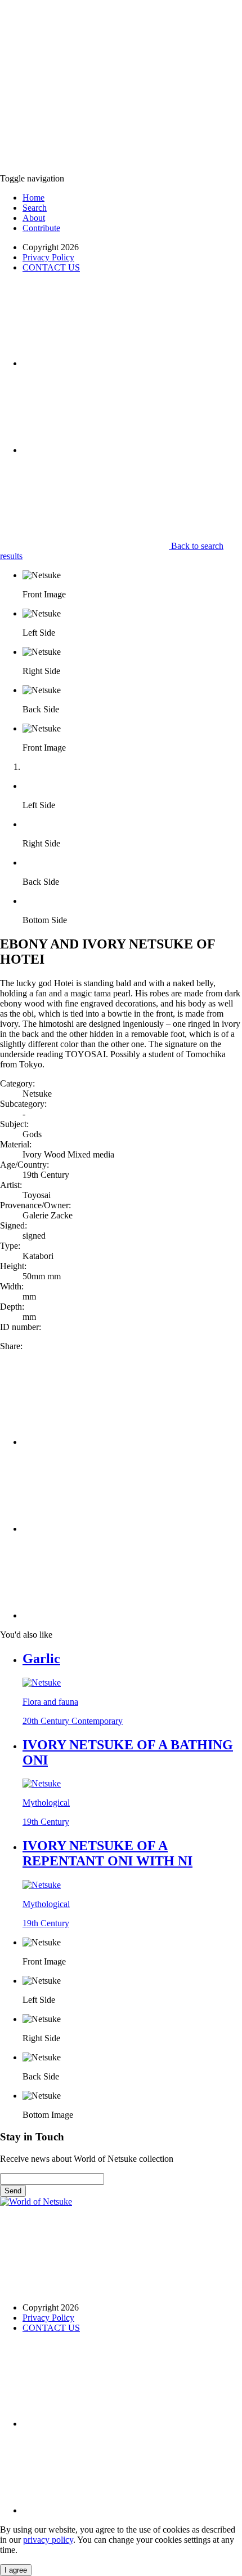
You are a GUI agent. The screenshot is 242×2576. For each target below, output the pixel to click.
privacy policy (48, 2540)
